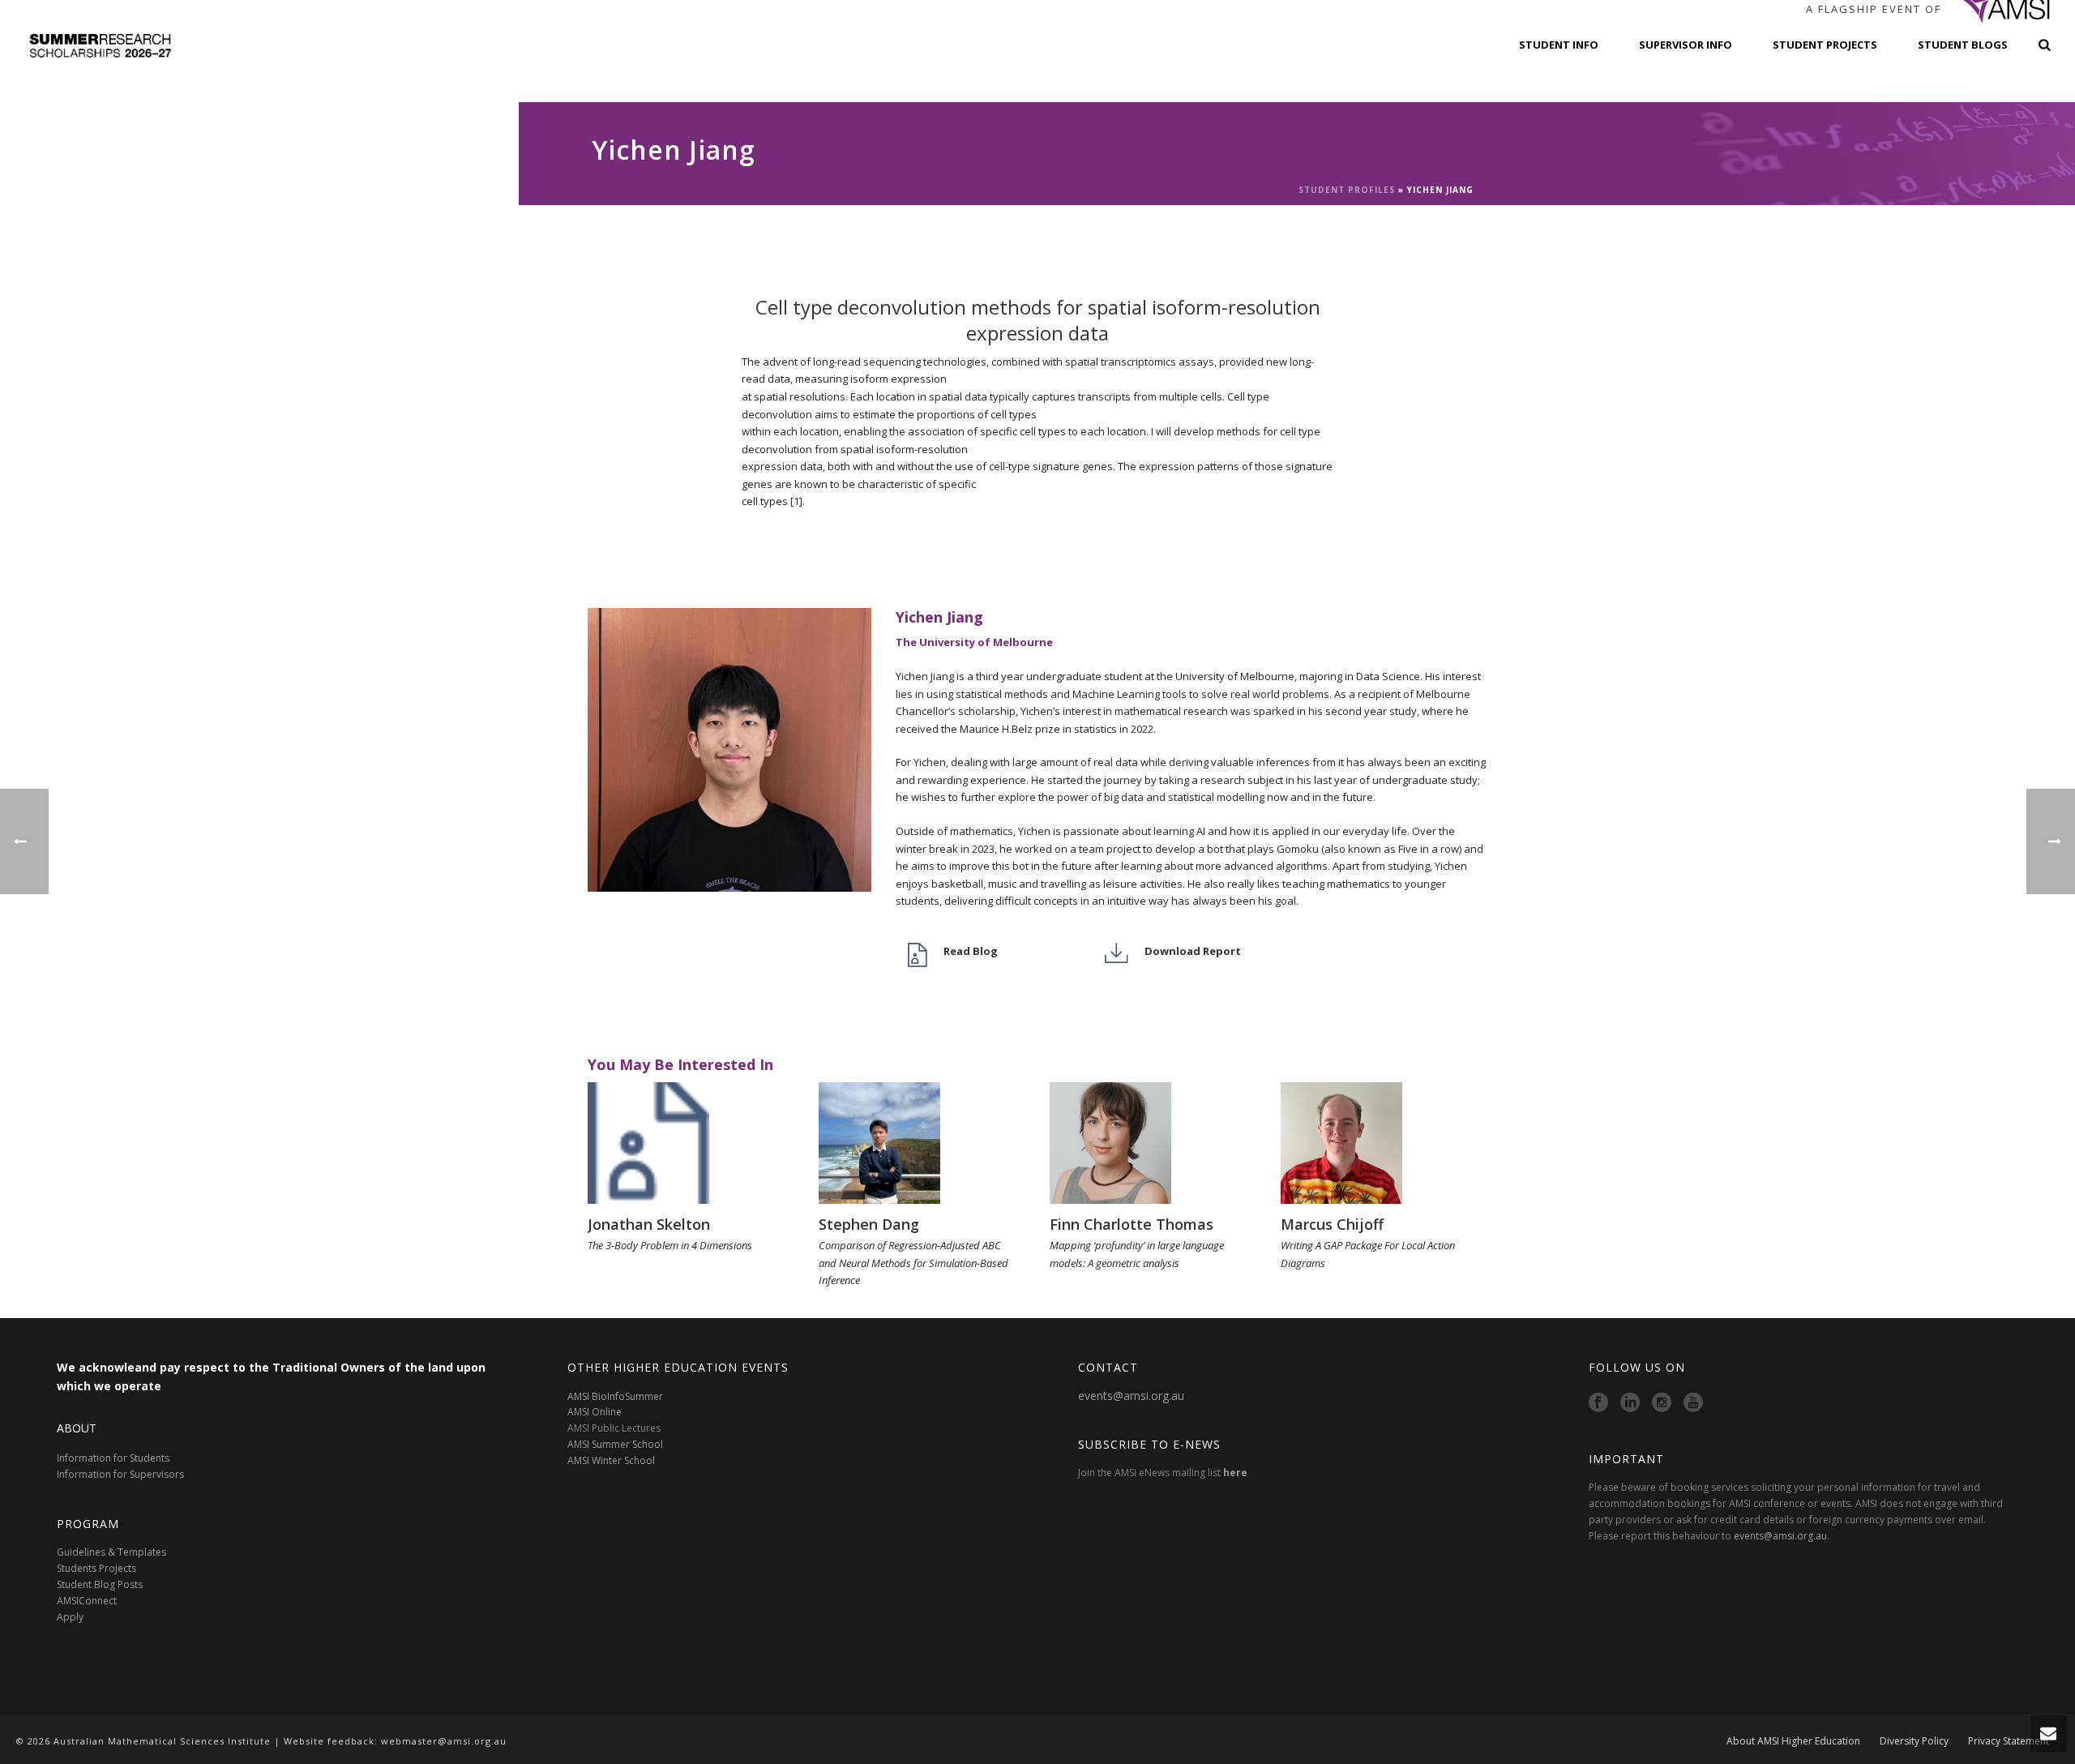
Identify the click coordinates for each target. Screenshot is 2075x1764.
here (1235, 1473)
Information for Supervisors (120, 1474)
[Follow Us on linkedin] (1630, 1403)
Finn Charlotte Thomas (1132, 1224)
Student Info (1559, 45)
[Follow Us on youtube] (1693, 1403)
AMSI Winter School (611, 1460)
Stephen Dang (869, 1224)
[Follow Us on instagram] (1662, 1403)
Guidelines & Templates (111, 1552)
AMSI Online (595, 1412)
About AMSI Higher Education (1793, 1741)
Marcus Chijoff (1332, 1224)
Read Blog (971, 951)
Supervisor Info (1686, 45)
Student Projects (1825, 45)
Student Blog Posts (100, 1584)
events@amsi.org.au (1131, 1396)
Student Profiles (1347, 190)
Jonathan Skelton (649, 1224)
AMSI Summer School (615, 1444)
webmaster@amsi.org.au (444, 1741)
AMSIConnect (87, 1601)
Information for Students (113, 1458)
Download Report (1193, 951)
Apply (70, 1617)
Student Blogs (1963, 45)
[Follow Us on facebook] (1598, 1403)
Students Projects (96, 1568)
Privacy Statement (2009, 1741)
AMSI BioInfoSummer (615, 1396)
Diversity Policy (1914, 1741)
